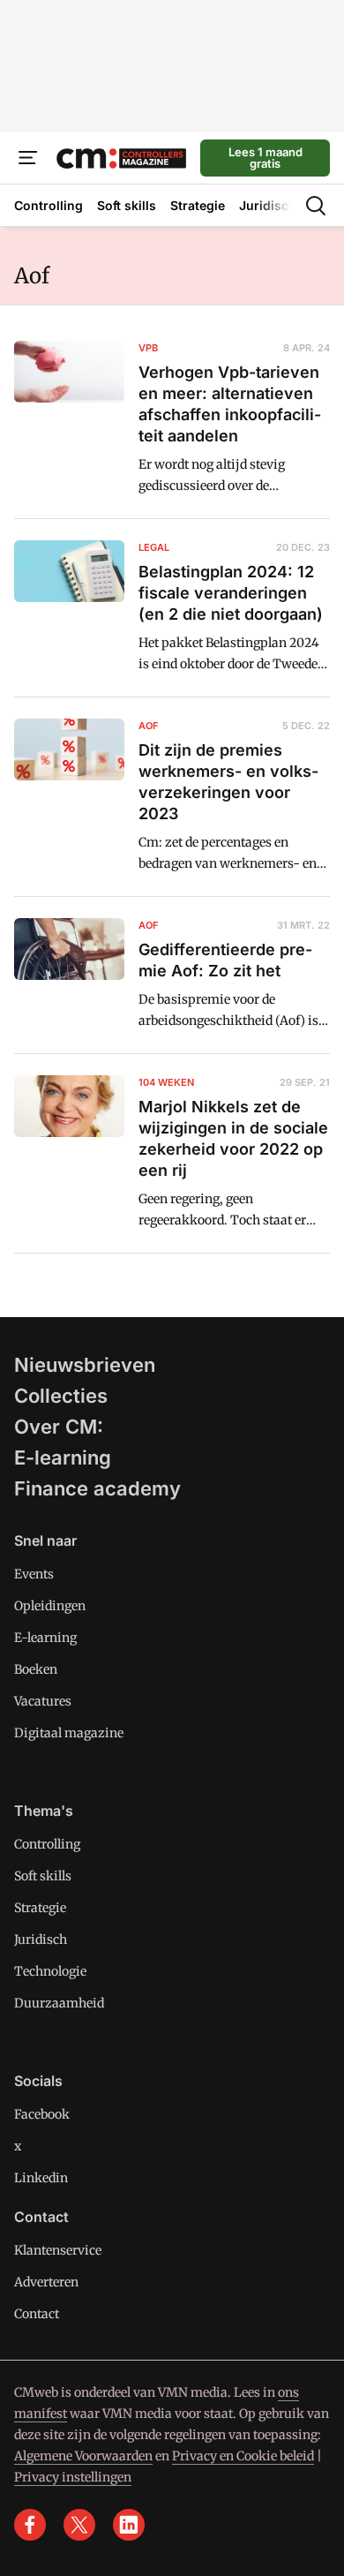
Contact (37, 2314)
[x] (79, 2525)
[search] (316, 206)
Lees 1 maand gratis (265, 158)
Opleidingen (50, 1606)
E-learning (63, 1457)
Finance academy (97, 1488)
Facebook (42, 2114)
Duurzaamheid (59, 2003)
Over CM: (59, 1427)
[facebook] (30, 2525)
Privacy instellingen (73, 2477)
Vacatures (43, 1701)
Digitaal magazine (69, 1733)
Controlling (47, 1844)
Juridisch (41, 1940)
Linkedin (41, 2178)
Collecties (61, 1396)
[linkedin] (129, 2525)
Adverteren (46, 2282)
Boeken (36, 1669)
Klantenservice (58, 2250)
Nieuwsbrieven (85, 1365)
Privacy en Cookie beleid (243, 2456)
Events (34, 1574)
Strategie (40, 1908)
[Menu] (28, 158)
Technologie (50, 1971)
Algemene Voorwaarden (83, 2456)
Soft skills (43, 1876)
